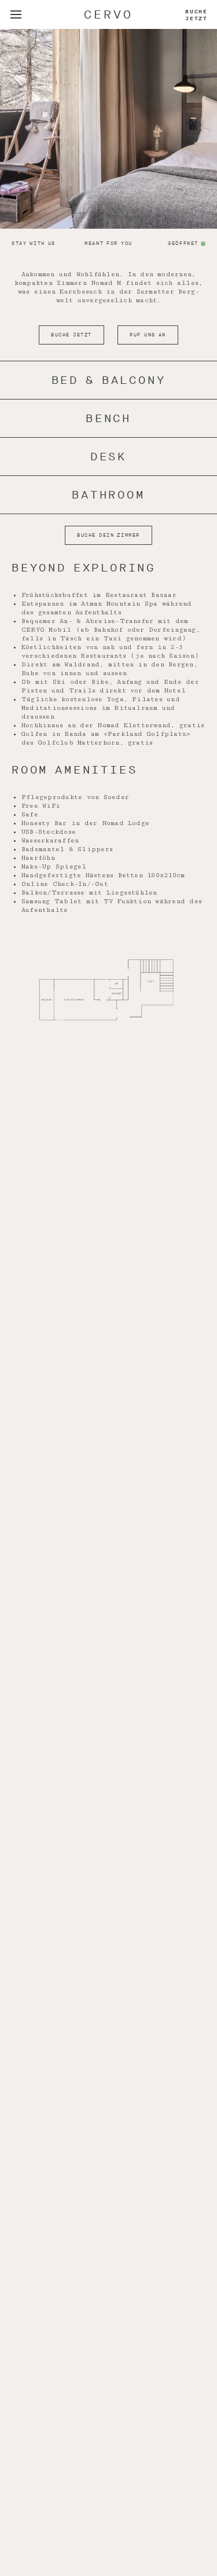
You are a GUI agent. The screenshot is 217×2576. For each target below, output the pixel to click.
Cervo (108, 15)
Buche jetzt (196, 15)
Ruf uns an (148, 335)
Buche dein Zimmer (108, 535)
